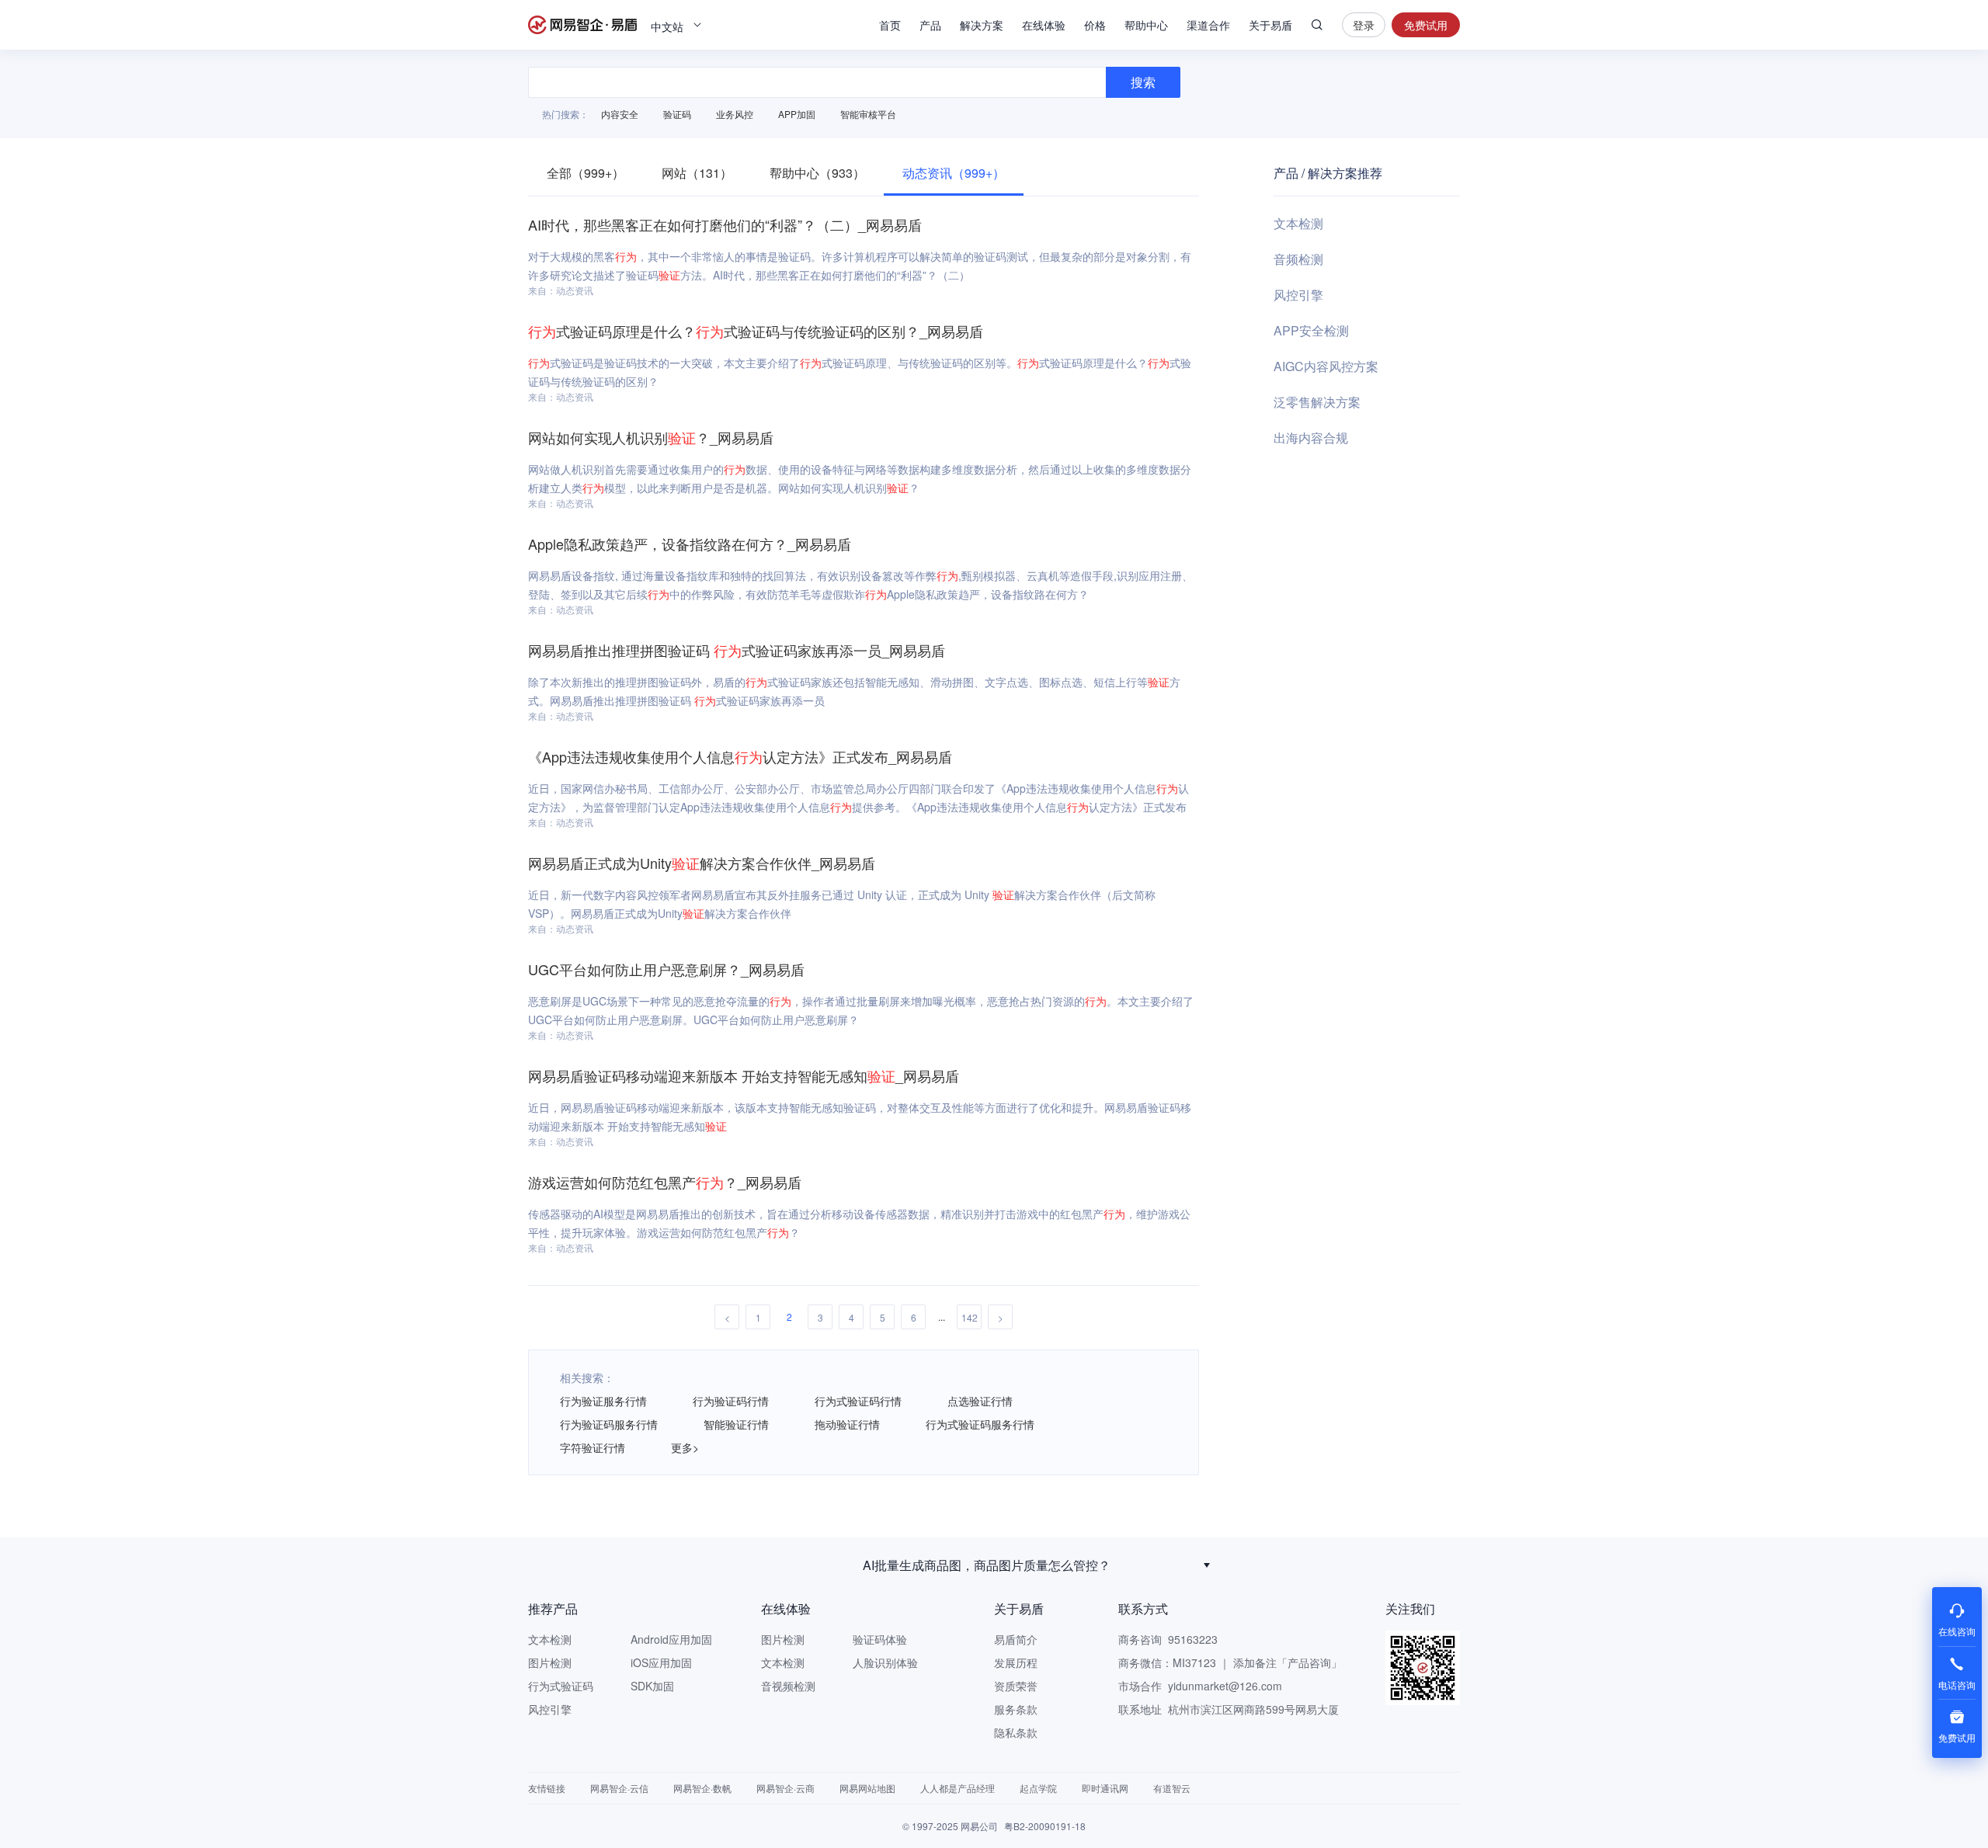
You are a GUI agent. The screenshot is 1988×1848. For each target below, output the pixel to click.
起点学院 (1038, 1788)
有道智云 (1172, 1788)
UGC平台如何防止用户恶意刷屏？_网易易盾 (666, 969)
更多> (685, 1447)
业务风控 (735, 114)
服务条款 (1016, 1709)
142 (970, 1317)
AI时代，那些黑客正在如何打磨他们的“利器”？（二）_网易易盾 (725, 224)
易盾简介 (1016, 1639)
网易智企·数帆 (702, 1788)
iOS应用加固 (661, 1662)
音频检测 (1298, 259)
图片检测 (550, 1662)
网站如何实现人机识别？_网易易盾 (651, 437)
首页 (890, 25)
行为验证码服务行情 (609, 1424)
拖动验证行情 (847, 1424)
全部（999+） (586, 173)
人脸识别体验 (885, 1662)
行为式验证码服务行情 (980, 1424)
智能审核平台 (868, 114)
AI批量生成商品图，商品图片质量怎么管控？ (987, 1565)
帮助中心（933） (817, 173)
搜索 (1317, 25)
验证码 (677, 114)
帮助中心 (1146, 25)
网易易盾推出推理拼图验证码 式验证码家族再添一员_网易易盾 (737, 650)
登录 (1364, 25)
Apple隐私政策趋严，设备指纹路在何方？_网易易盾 (690, 544)
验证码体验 (880, 1639)
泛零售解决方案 (1317, 402)
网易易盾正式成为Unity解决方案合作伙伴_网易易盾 (702, 863)
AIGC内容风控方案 (1326, 366)
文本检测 (1298, 223)
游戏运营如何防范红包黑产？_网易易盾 (665, 1182)
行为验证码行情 (731, 1401)
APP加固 (797, 114)
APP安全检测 (1311, 330)
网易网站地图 (867, 1788)
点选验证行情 (980, 1401)
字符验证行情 (593, 1447)
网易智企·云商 (785, 1788)
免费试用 (1426, 25)
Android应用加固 (671, 1639)
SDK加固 (652, 1686)
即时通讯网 (1105, 1788)
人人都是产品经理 (958, 1788)
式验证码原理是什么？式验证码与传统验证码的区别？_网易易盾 (756, 331)
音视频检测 (788, 1686)
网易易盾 (582, 25)
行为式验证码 (561, 1686)
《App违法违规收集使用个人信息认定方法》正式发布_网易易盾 (740, 756)
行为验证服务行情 (603, 1401)
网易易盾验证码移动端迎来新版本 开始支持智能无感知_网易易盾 (744, 1075)
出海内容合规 (1311, 438)
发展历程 (1016, 1662)
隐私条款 (1016, 1732)
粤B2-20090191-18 (1045, 1826)
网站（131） (697, 173)
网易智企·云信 (619, 1788)
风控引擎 (1298, 295)
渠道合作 (1208, 25)
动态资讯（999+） (954, 173)
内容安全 (620, 114)
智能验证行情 (736, 1424)
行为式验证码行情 (858, 1401)
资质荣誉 (1016, 1686)
